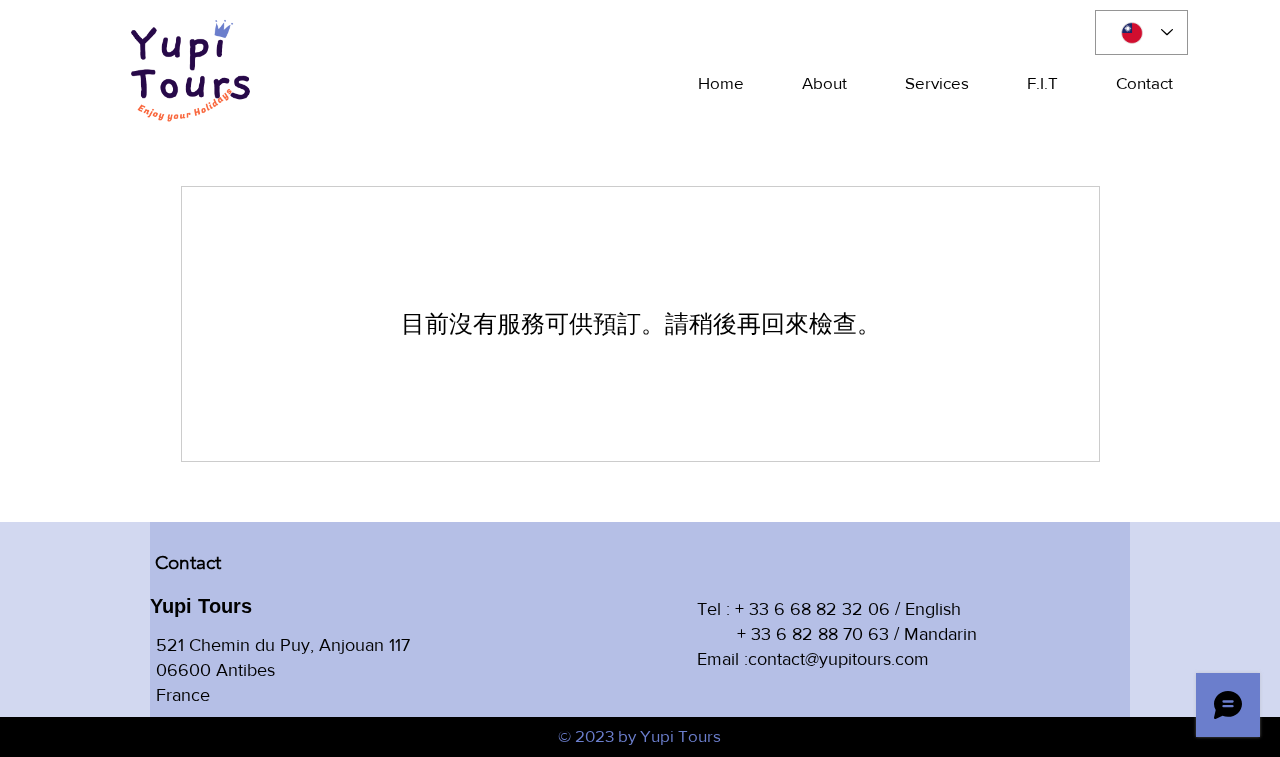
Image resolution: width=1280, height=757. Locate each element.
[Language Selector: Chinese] (1141, 32)
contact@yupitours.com (838, 659)
